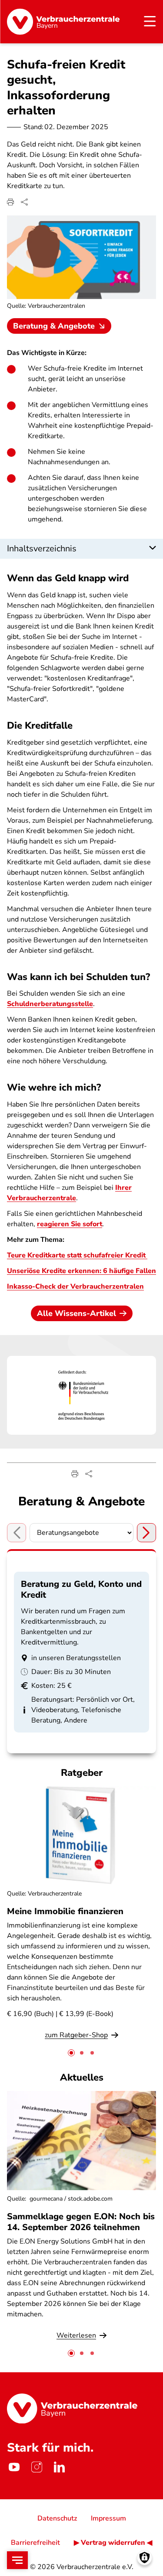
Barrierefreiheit (35, 2543)
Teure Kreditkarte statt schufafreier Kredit (77, 1255)
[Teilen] (24, 202)
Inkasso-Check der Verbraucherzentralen (75, 1286)
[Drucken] (10, 202)
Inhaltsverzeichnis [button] (42, 549)
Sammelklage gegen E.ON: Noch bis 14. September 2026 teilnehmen (81, 2222)
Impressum (108, 2518)
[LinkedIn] (59, 2467)
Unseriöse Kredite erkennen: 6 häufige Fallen (81, 1271)
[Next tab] (146, 1533)
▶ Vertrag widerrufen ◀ (113, 2543)
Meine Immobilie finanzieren (65, 1911)
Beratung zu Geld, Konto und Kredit (81, 1589)
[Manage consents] (145, 2558)
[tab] (71, 2053)
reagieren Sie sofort (70, 1224)
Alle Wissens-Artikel (77, 1313)
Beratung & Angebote (54, 326)
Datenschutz (57, 2518)
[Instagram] (37, 2467)
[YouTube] (14, 2467)
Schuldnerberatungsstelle (50, 1004)
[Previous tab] (17, 1533)
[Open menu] (17, 2560)
